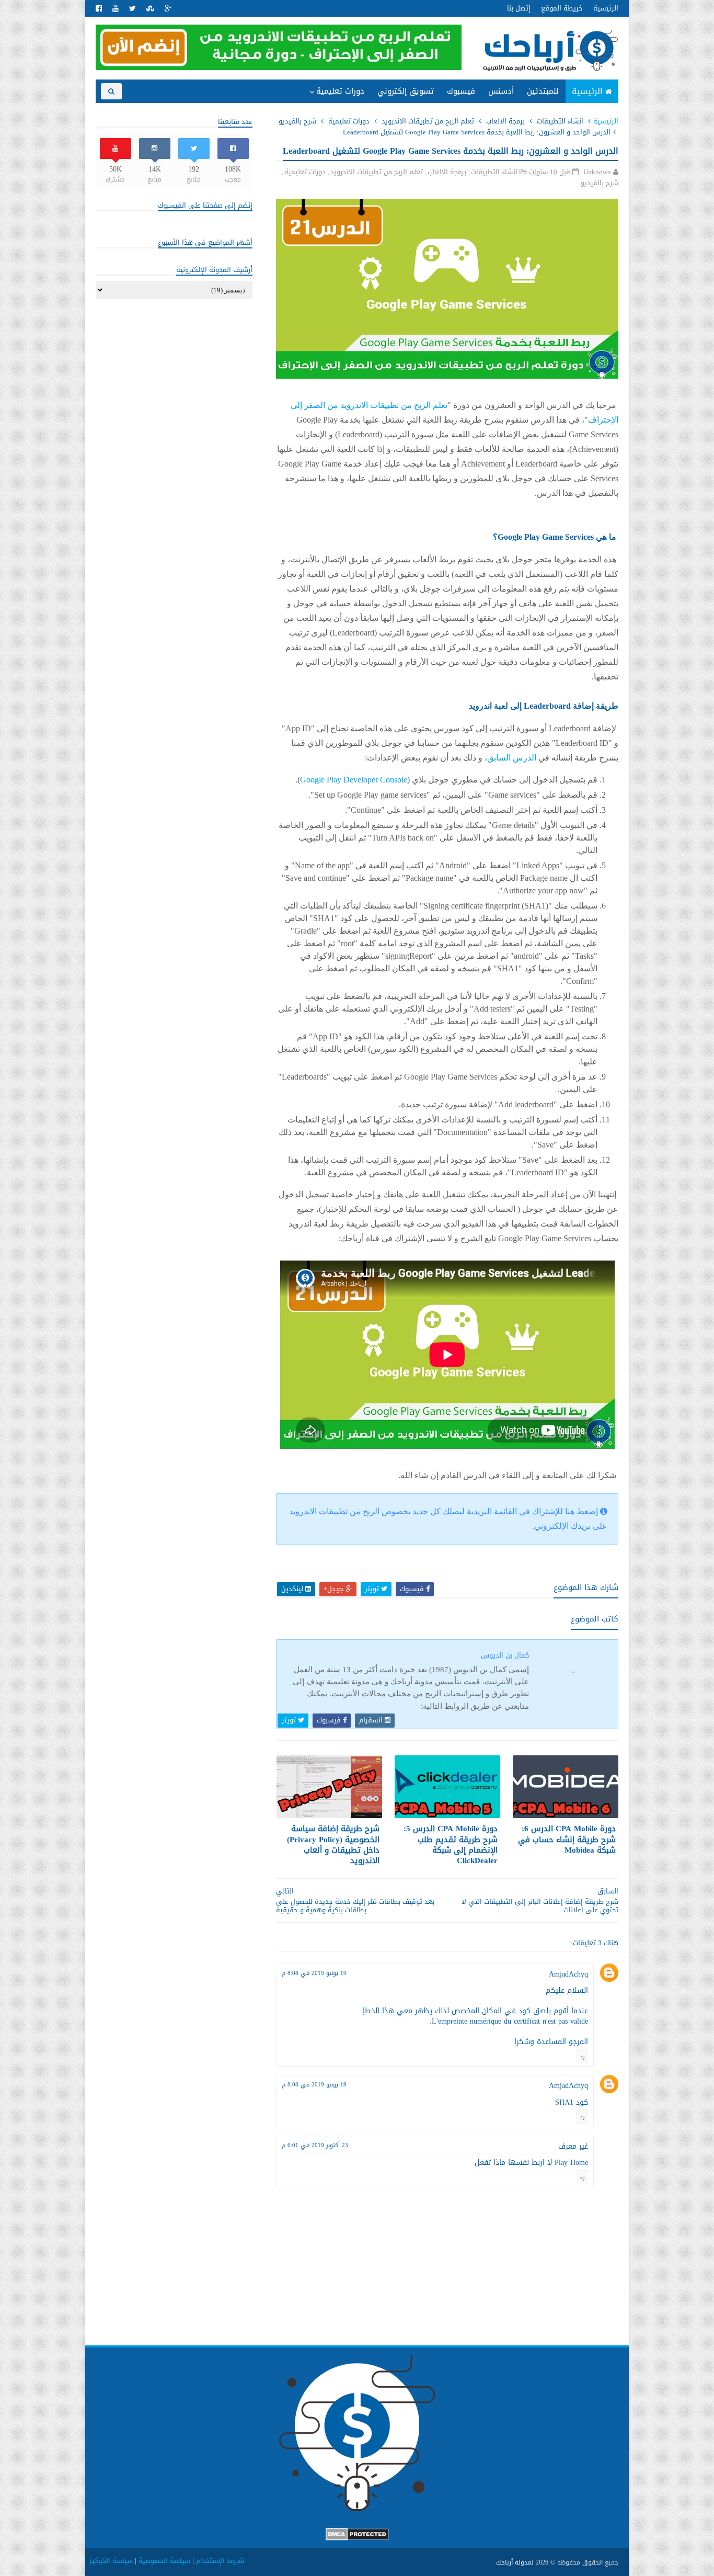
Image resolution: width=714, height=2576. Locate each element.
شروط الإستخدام (220, 2561)
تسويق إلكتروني (406, 91)
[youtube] (116, 9)
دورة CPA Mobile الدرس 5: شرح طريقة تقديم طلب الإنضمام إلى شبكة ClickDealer (451, 1845)
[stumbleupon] (150, 9)
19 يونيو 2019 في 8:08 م (314, 1973)
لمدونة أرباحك (515, 2562)
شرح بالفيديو (297, 121)
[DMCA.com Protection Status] (357, 2538)
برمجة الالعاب (505, 121)
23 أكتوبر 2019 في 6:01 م (315, 2145)
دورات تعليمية (340, 91)
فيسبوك (461, 91)
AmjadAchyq (568, 1974)
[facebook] (99, 9)
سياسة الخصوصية (164, 2561)
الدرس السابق (512, 758)
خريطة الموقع (562, 8)
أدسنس (501, 91)
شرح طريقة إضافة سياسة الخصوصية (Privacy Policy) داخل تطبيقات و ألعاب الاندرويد (333, 1845)
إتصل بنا (519, 8)
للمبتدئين (543, 91)
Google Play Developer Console (354, 780)
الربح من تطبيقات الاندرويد (327, 112)
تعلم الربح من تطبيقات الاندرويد (428, 121)
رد (582, 2056)
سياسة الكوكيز (111, 2561)
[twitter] (133, 9)
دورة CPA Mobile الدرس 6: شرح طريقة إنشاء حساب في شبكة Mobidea (567, 1839)
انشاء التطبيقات (560, 121)
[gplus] (168, 9)
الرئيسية (606, 8)
